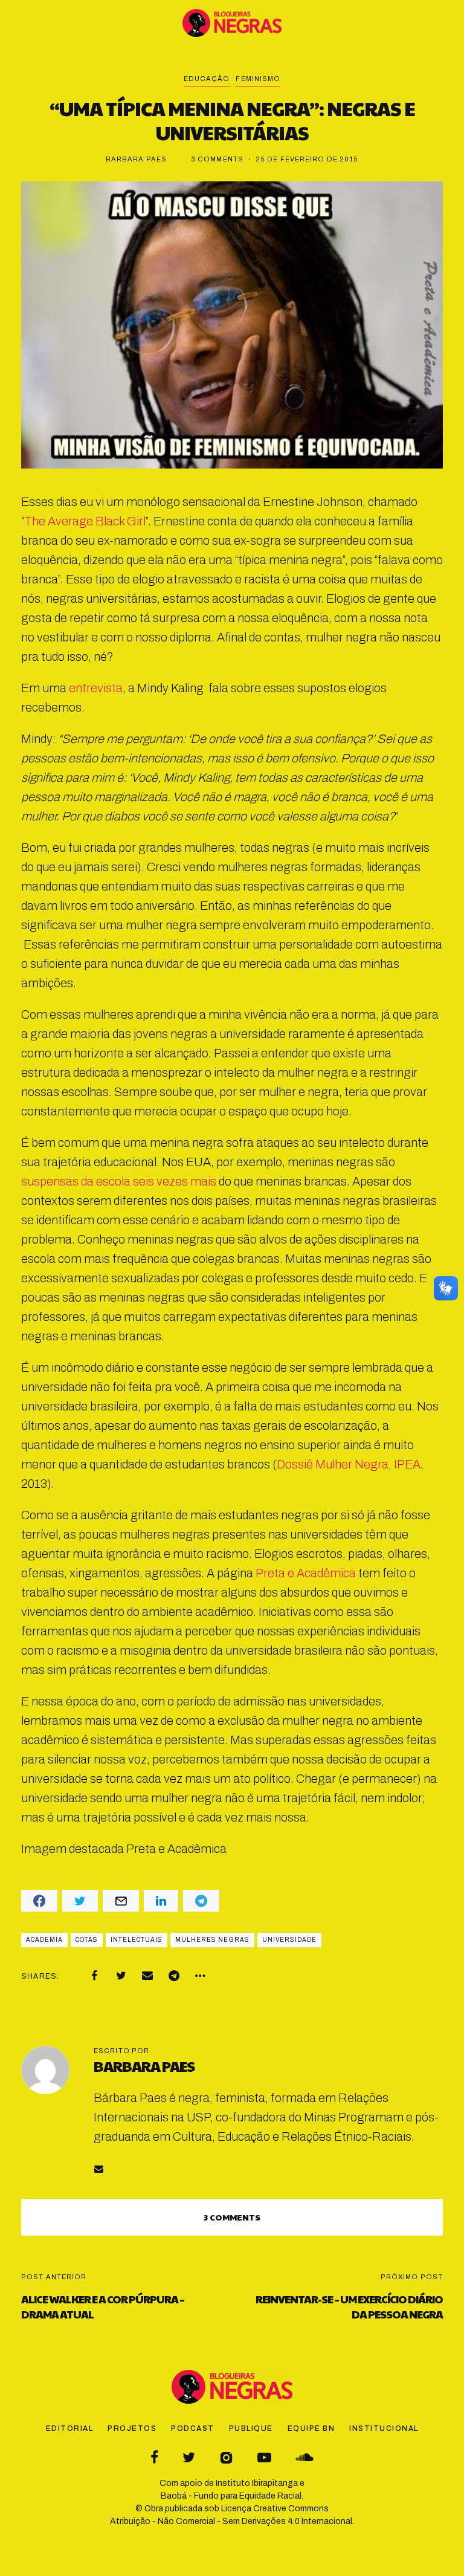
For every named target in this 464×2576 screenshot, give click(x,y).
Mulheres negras (212, 1940)
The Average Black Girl (85, 521)
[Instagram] (226, 2457)
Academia (44, 1940)
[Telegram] (174, 1976)
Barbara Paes (136, 159)
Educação (207, 79)
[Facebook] (94, 1976)
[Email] (147, 1976)
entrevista (96, 688)
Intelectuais (137, 1940)
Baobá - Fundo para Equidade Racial (231, 2496)
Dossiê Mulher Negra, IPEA (349, 1464)
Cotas (87, 1940)
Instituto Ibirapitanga (257, 2483)
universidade (289, 1940)
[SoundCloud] (304, 2457)
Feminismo (258, 79)
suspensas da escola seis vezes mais (119, 1181)
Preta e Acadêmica (306, 1573)
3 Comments (217, 159)
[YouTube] (264, 2457)
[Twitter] (121, 1976)
